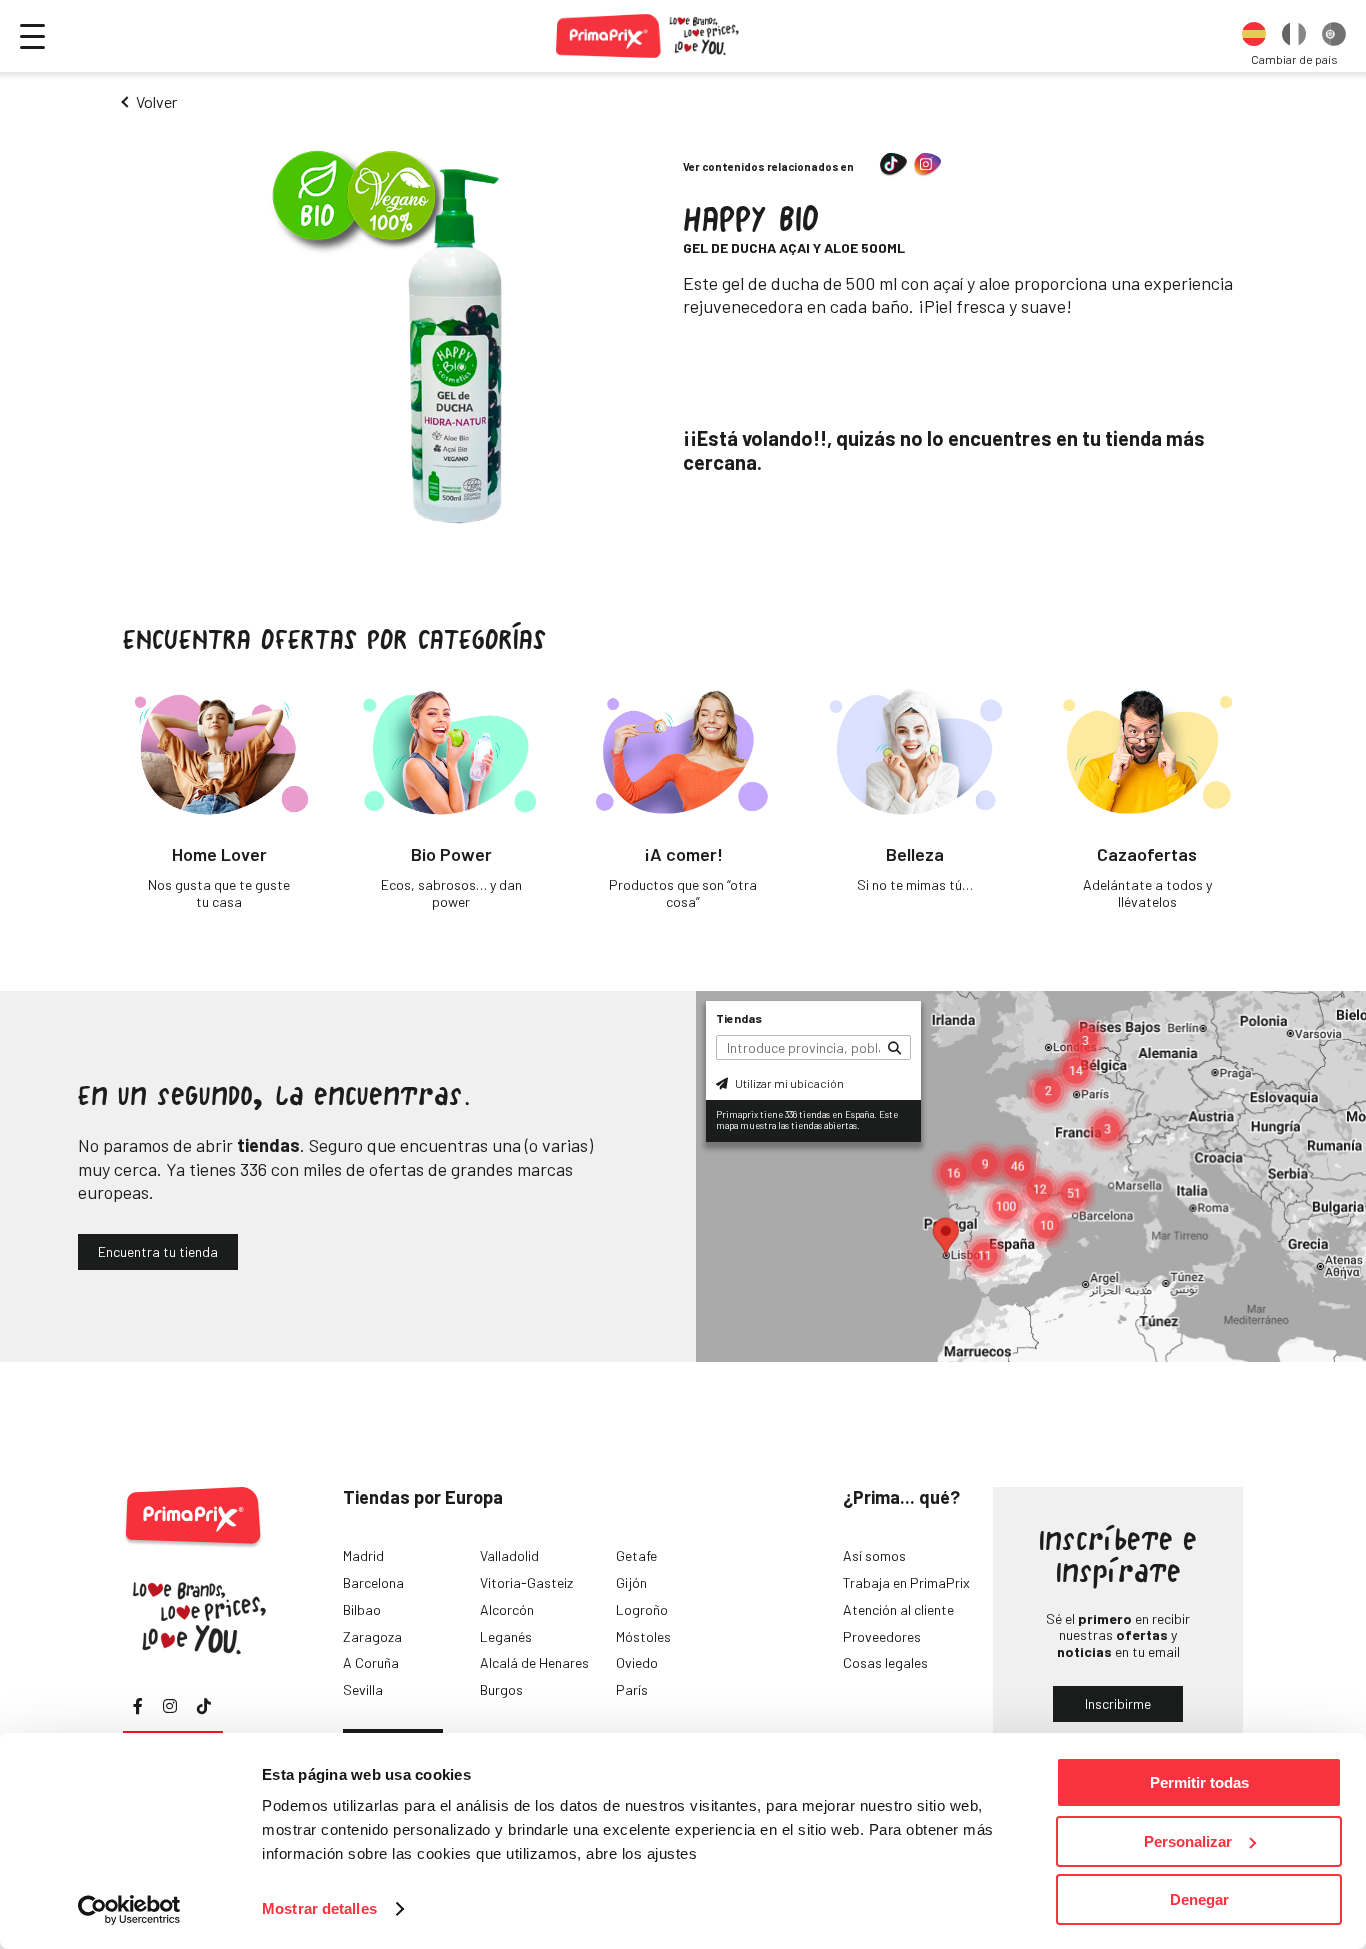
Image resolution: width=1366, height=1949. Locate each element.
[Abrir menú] (32, 36)
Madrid (363, 1555)
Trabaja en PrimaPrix (906, 1582)
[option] (1254, 36)
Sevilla (363, 1689)
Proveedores (882, 1636)
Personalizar (1188, 1841)
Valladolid (509, 1555)
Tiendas (739, 1018)
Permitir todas (1199, 1782)
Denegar (1199, 1899)
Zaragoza (372, 1636)
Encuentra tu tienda (158, 1251)
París (632, 1689)
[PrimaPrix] (648, 36)
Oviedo (637, 1662)
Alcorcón (507, 1609)
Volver (156, 101)
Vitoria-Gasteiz (526, 1582)
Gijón (631, 1582)
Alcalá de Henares (534, 1662)
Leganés (506, 1636)
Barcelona (373, 1582)
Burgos (501, 1689)
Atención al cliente (898, 1609)
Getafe (636, 1555)
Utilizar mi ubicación (788, 1083)
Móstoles (643, 1636)
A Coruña (371, 1662)
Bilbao (362, 1609)
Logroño (642, 1609)
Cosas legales (885, 1662)
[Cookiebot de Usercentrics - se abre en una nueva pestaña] (129, 1910)
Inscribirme (1118, 1703)
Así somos (874, 1555)
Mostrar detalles (319, 1908)
